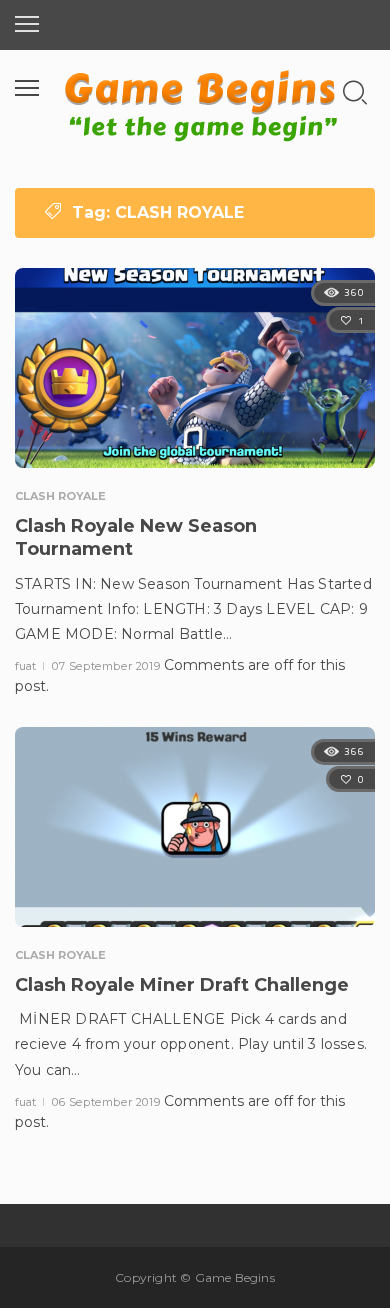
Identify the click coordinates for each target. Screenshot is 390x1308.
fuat (27, 666)
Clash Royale (60, 496)
